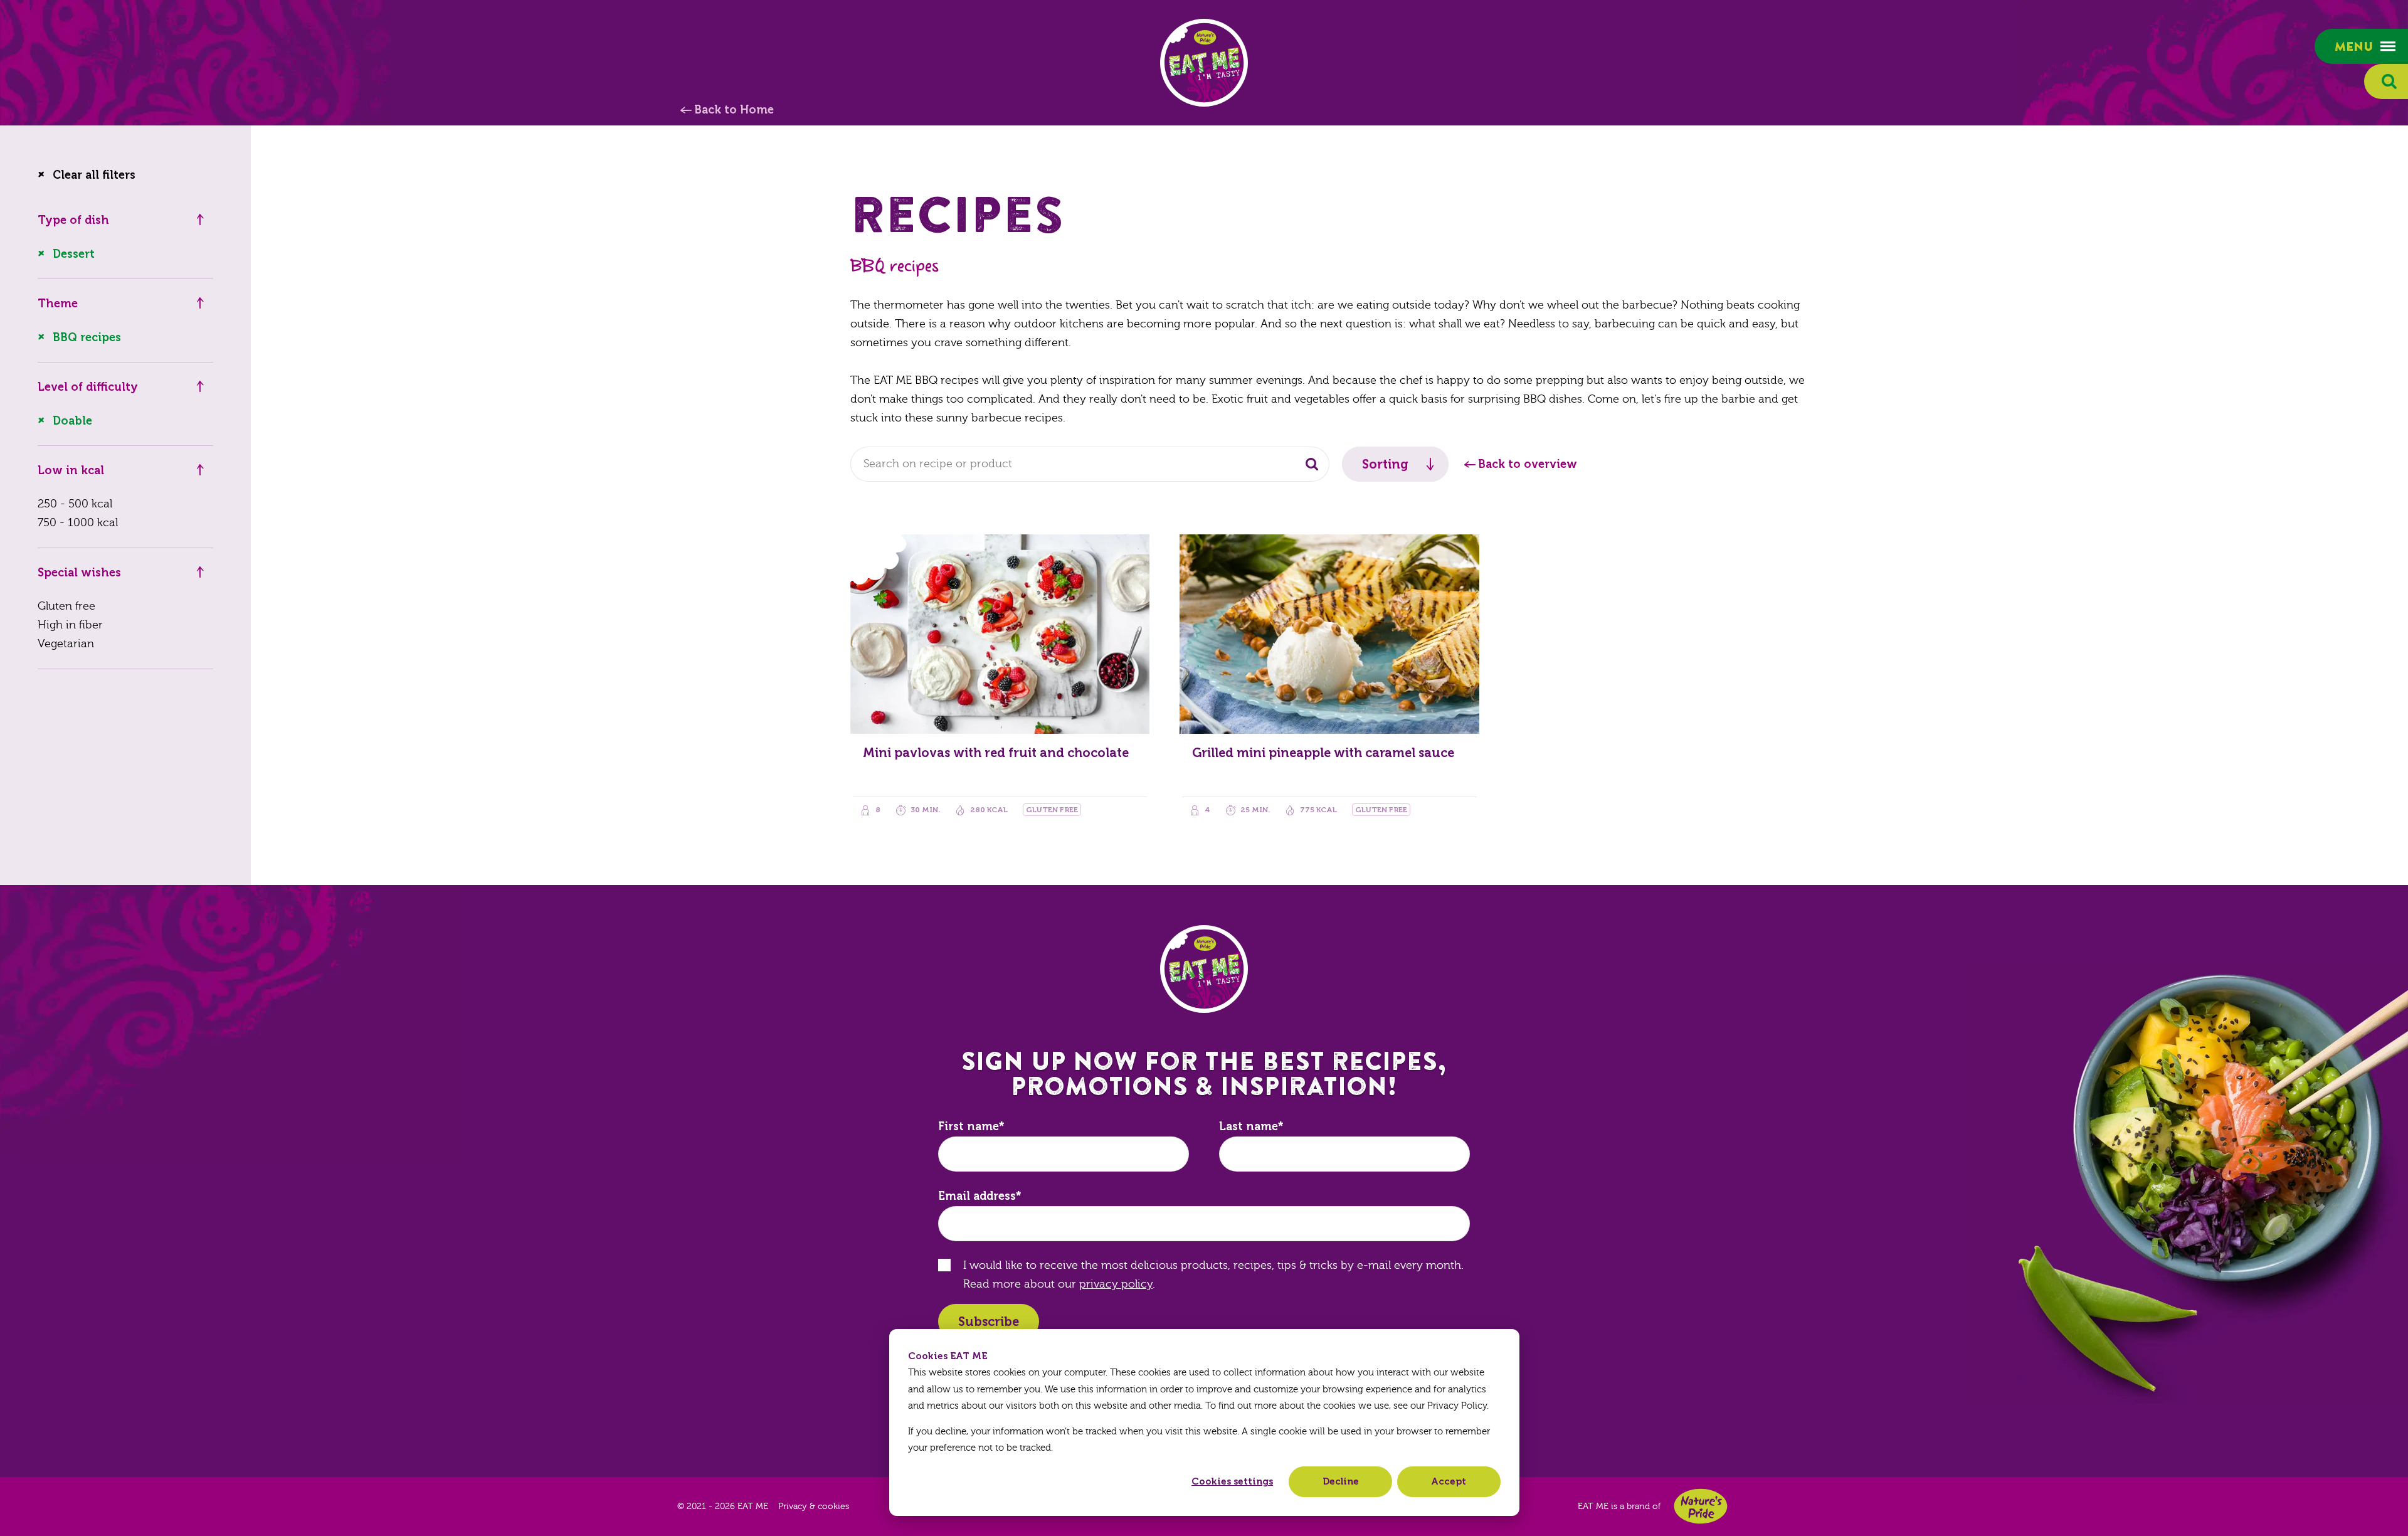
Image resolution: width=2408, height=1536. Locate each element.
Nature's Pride (1701, 1506)
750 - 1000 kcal (78, 523)
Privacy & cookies (814, 1507)
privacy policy (1116, 1284)
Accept (1449, 1481)
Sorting (1385, 464)
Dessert (74, 254)
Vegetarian (66, 644)
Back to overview (1528, 464)
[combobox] (1090, 464)
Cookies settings (1232, 1481)
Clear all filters (94, 175)
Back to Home (734, 110)
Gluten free (66, 606)
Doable (72, 421)
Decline (1341, 1481)
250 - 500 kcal (75, 504)
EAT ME (1204, 63)
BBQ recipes (87, 337)
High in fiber (70, 625)
